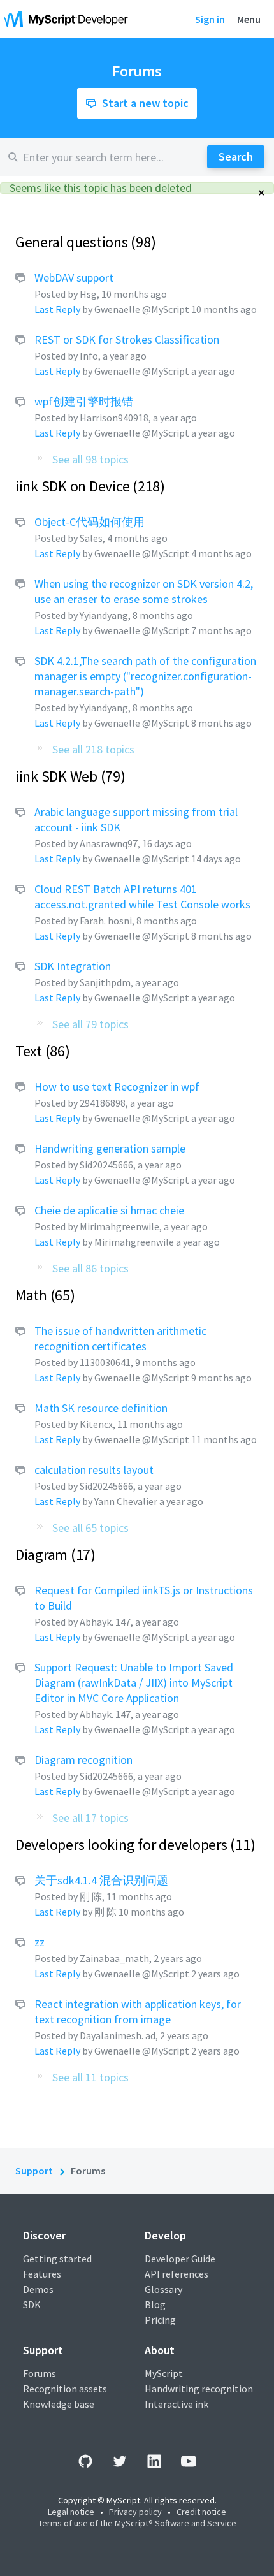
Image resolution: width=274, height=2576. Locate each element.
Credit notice (201, 2512)
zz (40, 1942)
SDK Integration (73, 966)
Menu (249, 19)
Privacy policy (135, 2512)
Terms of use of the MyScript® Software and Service (137, 2523)
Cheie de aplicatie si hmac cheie (109, 1210)
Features (42, 2274)
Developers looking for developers (133, 1845)
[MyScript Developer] (69, 19)
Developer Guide (180, 2259)
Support (34, 2171)
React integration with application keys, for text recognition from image (138, 2012)
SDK (32, 2304)
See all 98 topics (90, 459)
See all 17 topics (90, 1818)
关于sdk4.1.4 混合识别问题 (101, 1880)
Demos (38, 2289)
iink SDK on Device (88, 486)
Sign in (210, 19)
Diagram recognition (83, 1760)
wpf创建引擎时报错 (84, 401)
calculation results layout (94, 1470)
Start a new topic (145, 103)
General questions (83, 242)
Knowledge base (59, 2404)
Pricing (160, 2320)
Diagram (53, 1554)
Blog (155, 2304)
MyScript (164, 2373)
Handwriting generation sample (110, 1148)
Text (40, 1051)
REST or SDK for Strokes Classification (127, 339)
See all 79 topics (90, 1024)
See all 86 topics (90, 1268)
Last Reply (57, 309)
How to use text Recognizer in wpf (117, 1087)
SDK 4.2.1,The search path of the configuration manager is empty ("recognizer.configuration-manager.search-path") (145, 676)
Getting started (57, 2259)
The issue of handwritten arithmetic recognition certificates (120, 1338)
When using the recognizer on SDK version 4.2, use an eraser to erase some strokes (144, 591)
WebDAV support (74, 278)
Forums (40, 2373)
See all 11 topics (90, 2077)
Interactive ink (177, 2404)
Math (43, 1295)
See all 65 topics (90, 1528)
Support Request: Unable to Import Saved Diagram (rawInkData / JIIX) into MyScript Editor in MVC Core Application (134, 1683)
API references (177, 2274)
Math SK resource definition (101, 1408)
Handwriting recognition (199, 2389)
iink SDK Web (68, 776)
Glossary (163, 2289)
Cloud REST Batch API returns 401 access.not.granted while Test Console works (142, 897)
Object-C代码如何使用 (90, 522)
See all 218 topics (93, 749)
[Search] (236, 157)
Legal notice (71, 2512)
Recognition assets (65, 2389)
